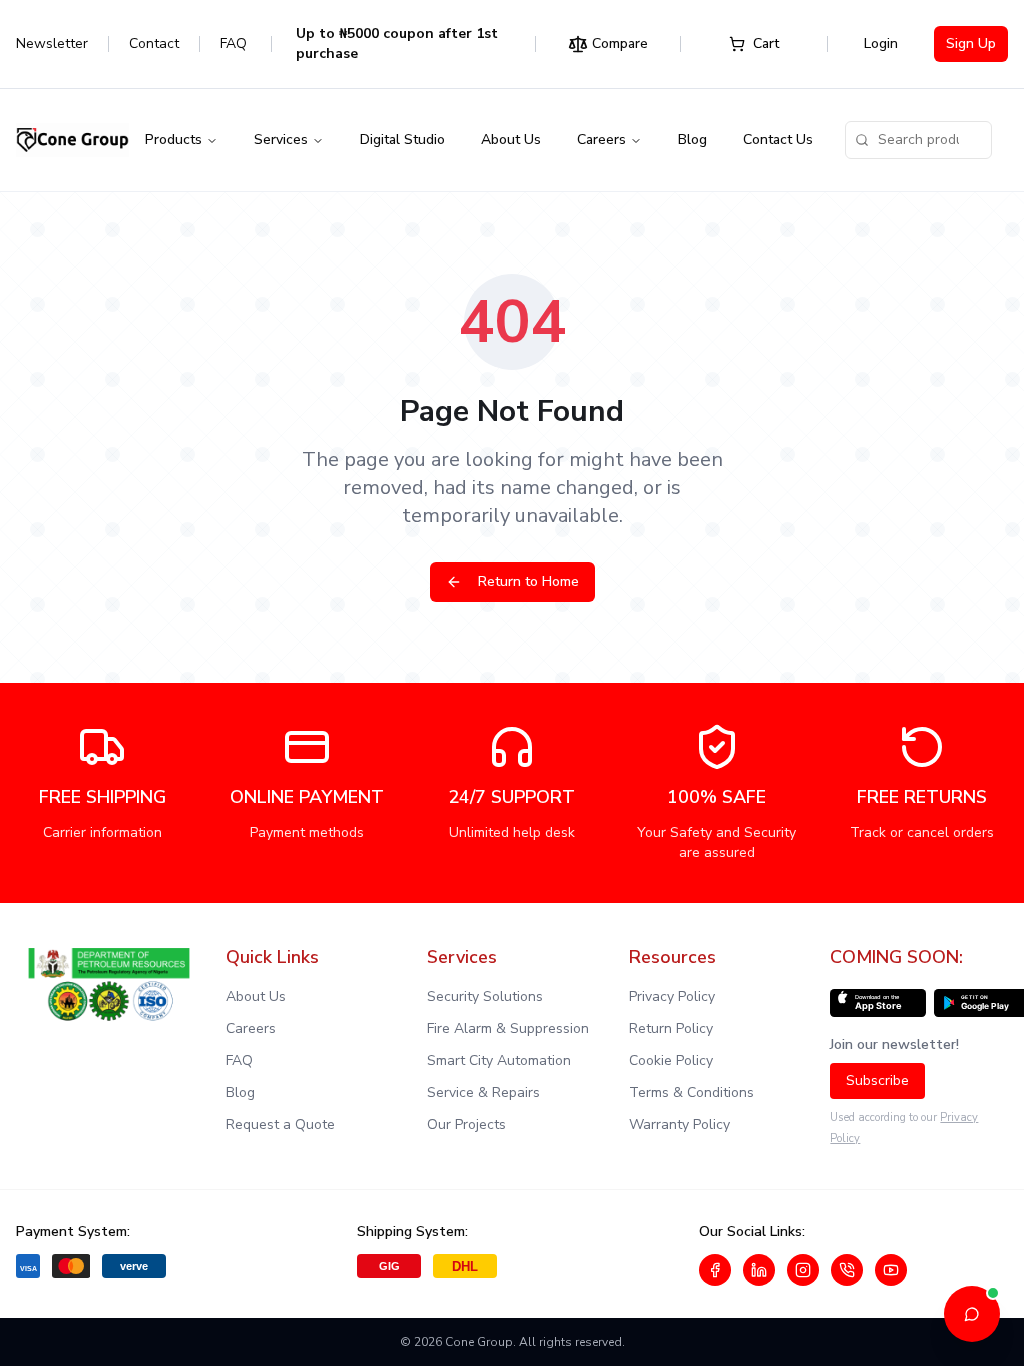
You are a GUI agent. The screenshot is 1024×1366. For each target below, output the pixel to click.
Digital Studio (402, 139)
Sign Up (971, 43)
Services (281, 139)
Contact (154, 43)
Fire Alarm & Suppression (508, 1028)
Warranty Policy (679, 1124)
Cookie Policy (671, 1060)
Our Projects (466, 1124)
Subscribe (877, 1080)
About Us (511, 139)
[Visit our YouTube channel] (891, 1270)
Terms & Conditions (691, 1092)
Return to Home (528, 581)
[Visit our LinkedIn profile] (759, 1270)
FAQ (233, 43)
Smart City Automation (499, 1060)
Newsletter (52, 43)
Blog (692, 139)
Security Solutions (485, 996)
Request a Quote (280, 1124)
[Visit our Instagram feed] (803, 1270)
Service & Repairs (483, 1092)
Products (173, 139)
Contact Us (778, 139)
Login (881, 43)
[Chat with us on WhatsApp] (847, 1270)
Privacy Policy (672, 996)
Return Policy (671, 1028)
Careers (601, 139)
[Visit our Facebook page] (715, 1270)
